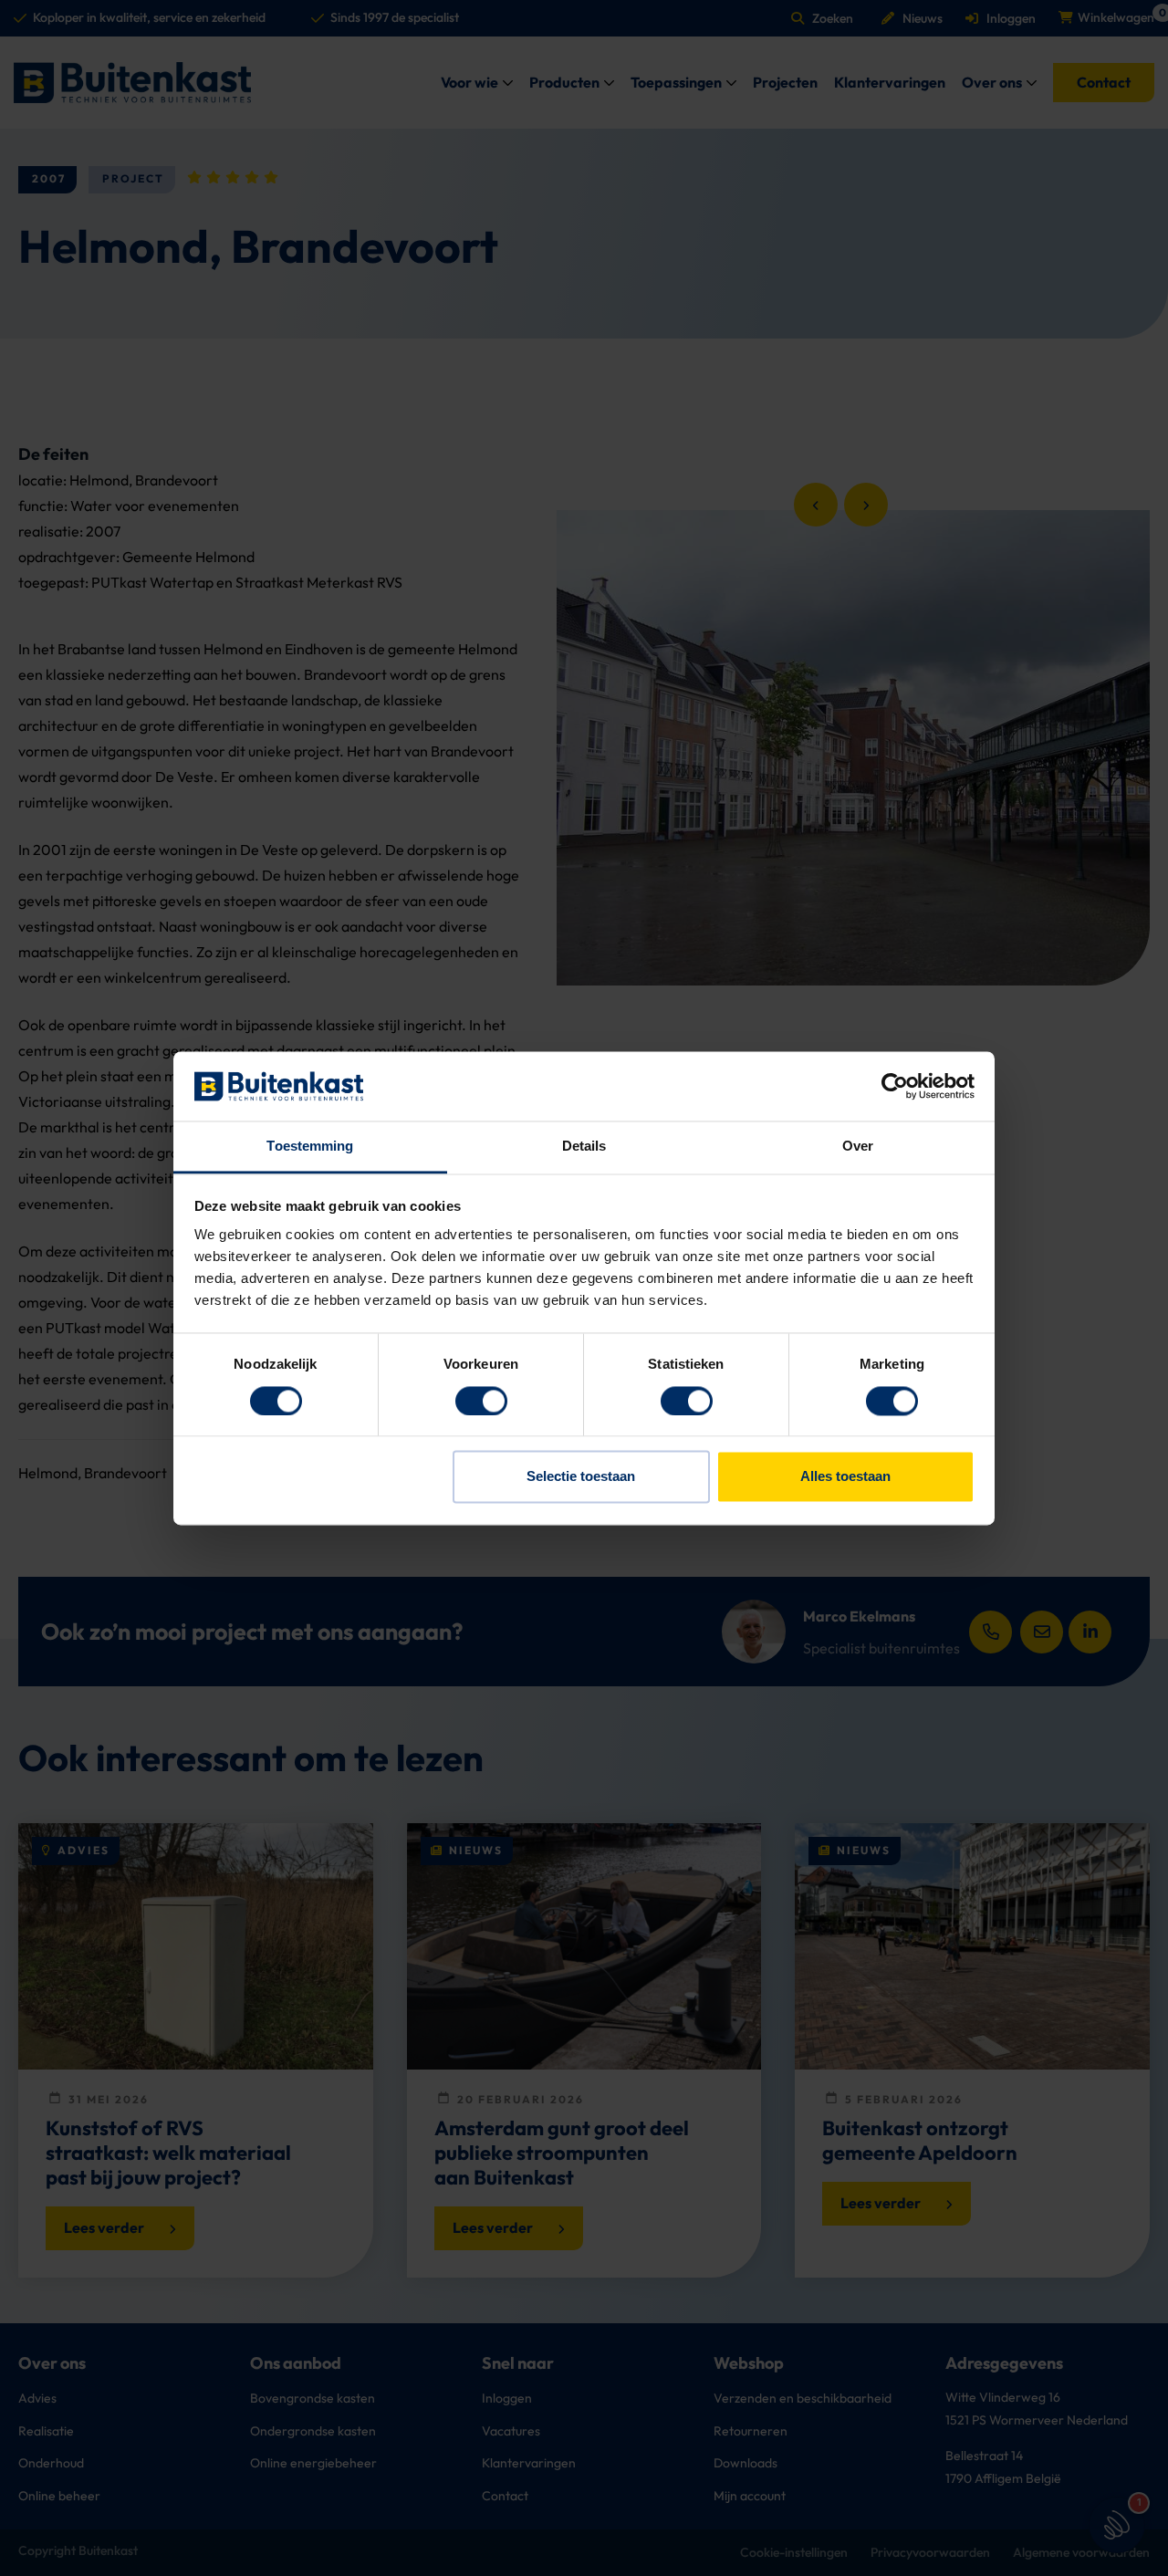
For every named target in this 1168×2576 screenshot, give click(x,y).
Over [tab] (858, 1147)
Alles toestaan (845, 1477)
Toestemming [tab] (310, 1147)
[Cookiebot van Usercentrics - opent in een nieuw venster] (895, 1086)
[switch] (481, 1401)
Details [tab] (584, 1147)
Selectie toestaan (581, 1477)
